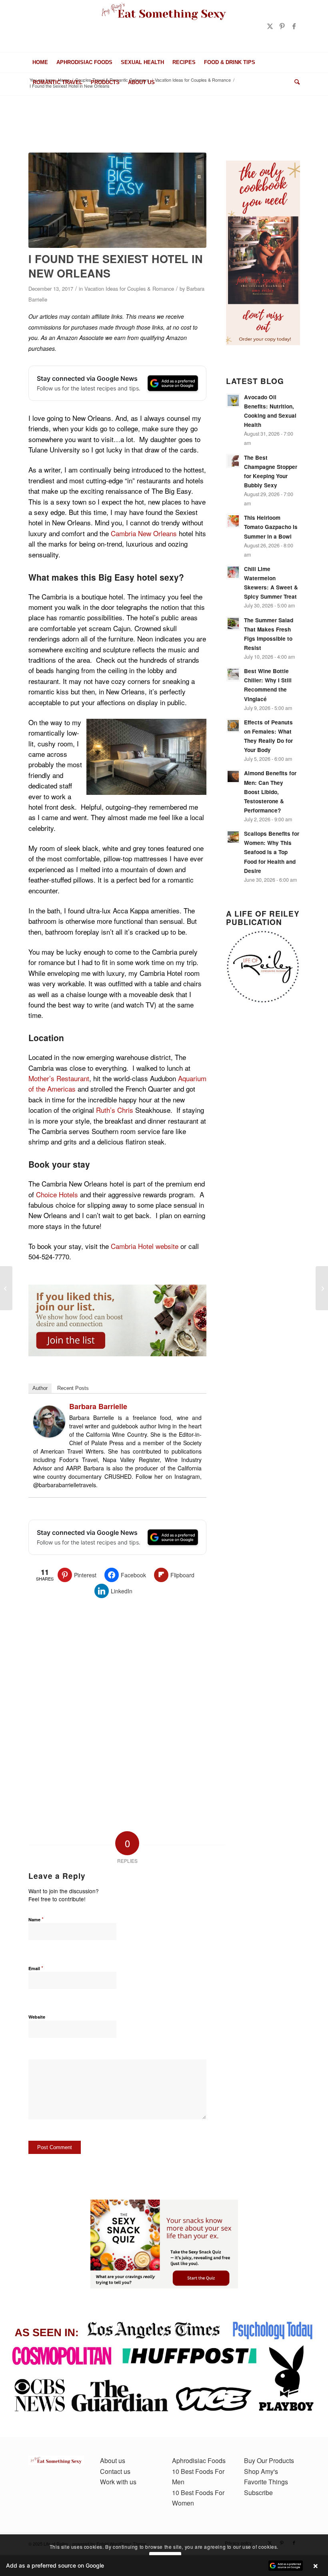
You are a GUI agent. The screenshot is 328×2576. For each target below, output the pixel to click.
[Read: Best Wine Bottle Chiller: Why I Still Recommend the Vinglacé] (233, 674)
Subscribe (258, 2493)
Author (40, 1388)
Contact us (115, 2471)
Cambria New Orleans (144, 533)
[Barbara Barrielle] (49, 1435)
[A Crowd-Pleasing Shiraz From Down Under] (322, 1288)
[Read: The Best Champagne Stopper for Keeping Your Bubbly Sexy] (233, 461)
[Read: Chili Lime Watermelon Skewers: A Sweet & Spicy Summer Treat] (233, 572)
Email (36, 1968)
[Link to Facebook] (294, 26)
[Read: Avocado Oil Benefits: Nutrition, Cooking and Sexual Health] (233, 400)
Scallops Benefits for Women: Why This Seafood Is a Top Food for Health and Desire (272, 852)
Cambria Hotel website (145, 1246)
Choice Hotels (57, 1194)
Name (36, 1919)
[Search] (295, 82)
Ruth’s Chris (116, 1110)
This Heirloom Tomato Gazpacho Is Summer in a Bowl (271, 527)
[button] (164, 2566)
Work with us (118, 2482)
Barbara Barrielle (98, 1406)
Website (37, 2017)
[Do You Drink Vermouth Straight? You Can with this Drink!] (6, 1288)
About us (113, 2460)
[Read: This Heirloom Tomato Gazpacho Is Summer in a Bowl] (233, 521)
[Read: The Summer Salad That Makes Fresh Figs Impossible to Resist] (233, 623)
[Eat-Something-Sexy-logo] (164, 26)
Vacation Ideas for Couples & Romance (129, 289)
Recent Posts (73, 1388)
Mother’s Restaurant (59, 1078)
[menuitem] (40, 62)
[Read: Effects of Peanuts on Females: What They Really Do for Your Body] (233, 726)
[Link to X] (270, 26)
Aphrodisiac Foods (199, 2460)
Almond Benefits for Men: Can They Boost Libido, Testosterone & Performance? (270, 792)
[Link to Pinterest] (282, 26)
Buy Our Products (269, 2460)
